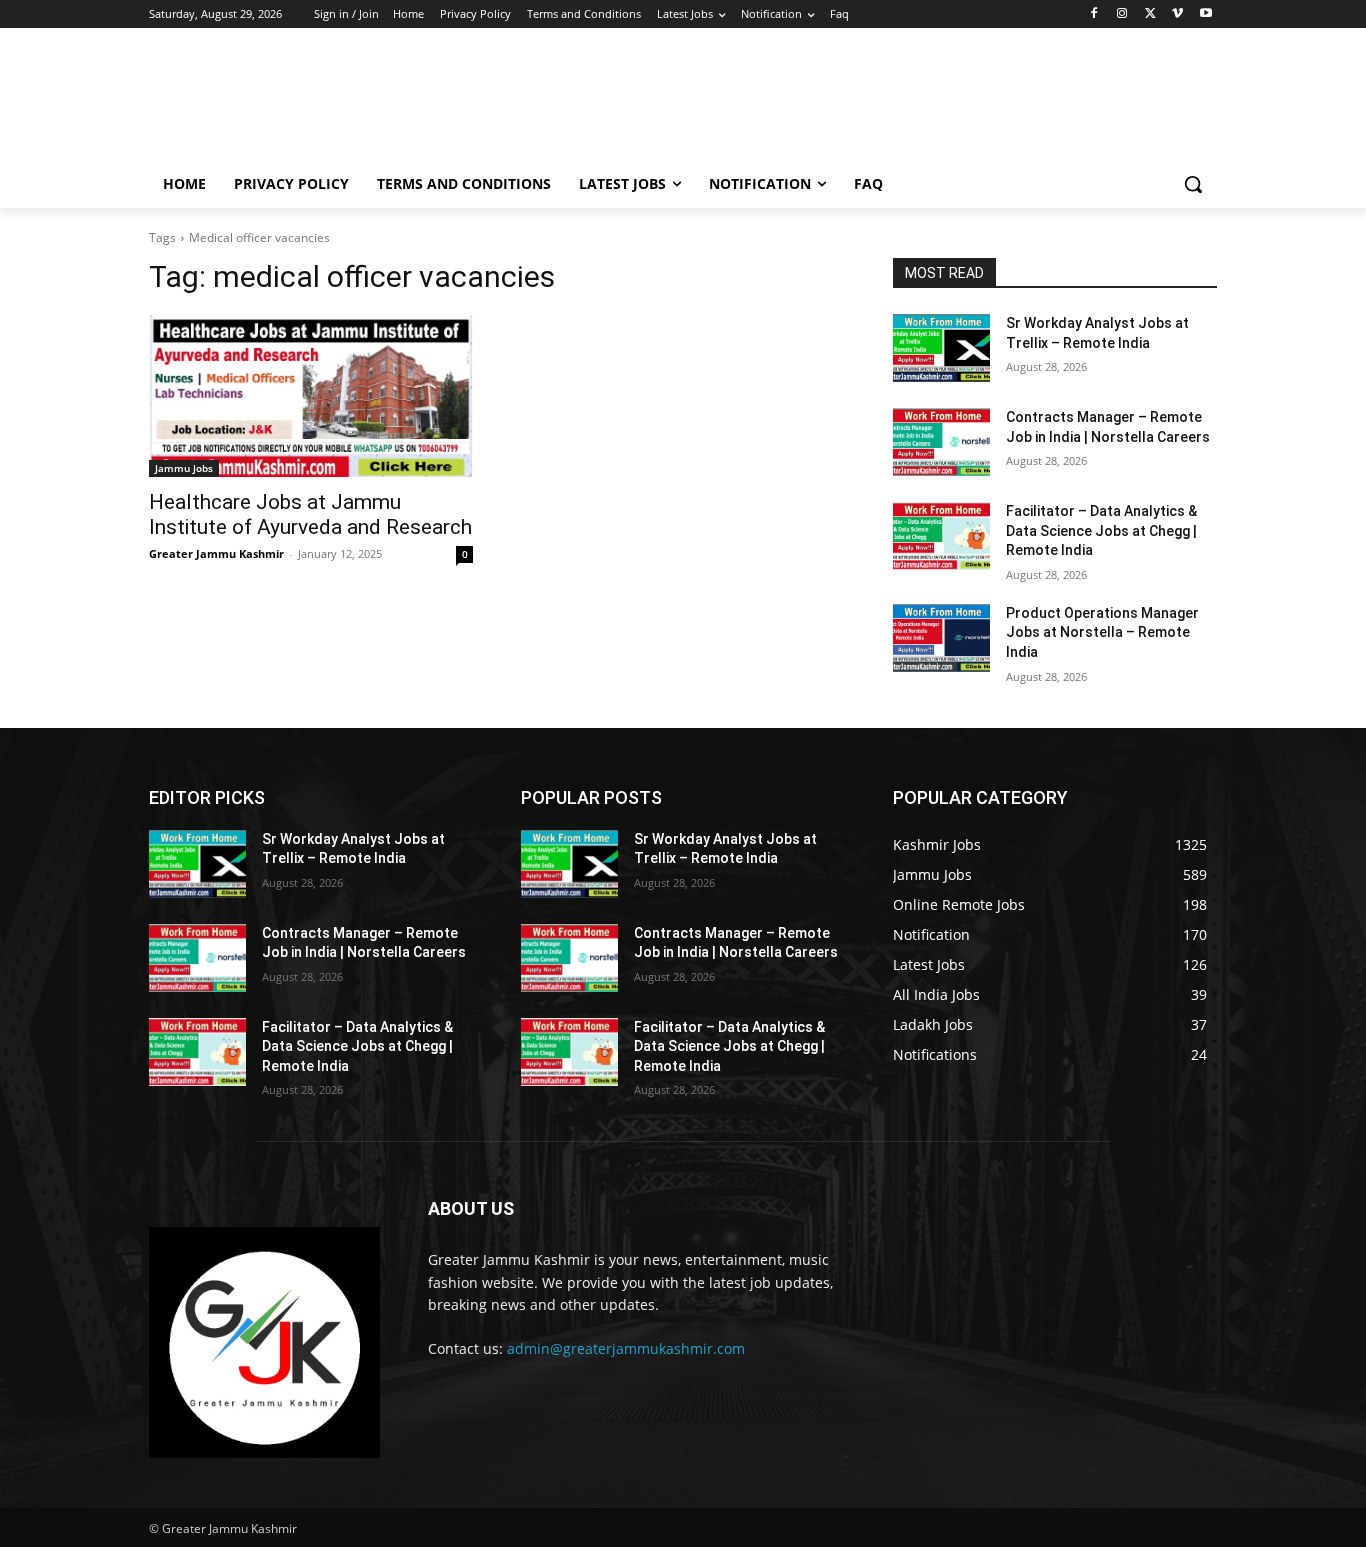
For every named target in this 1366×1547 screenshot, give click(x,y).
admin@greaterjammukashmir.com (626, 1348)
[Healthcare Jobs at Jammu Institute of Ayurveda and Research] (311, 396)
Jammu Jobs (184, 468)
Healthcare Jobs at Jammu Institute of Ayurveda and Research (310, 514)
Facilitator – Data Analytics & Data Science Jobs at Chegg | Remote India (1101, 530)
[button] (1193, 184)
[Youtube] (1205, 14)
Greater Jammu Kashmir (216, 553)
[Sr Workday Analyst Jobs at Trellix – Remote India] (941, 348)
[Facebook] (1094, 14)
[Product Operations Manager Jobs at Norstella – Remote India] (941, 638)
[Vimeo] (1177, 14)
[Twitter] (1150, 14)
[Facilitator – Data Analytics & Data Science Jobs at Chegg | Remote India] (941, 536)
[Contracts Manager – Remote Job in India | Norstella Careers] (941, 442)
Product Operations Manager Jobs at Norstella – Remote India (1102, 632)
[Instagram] (1122, 14)
